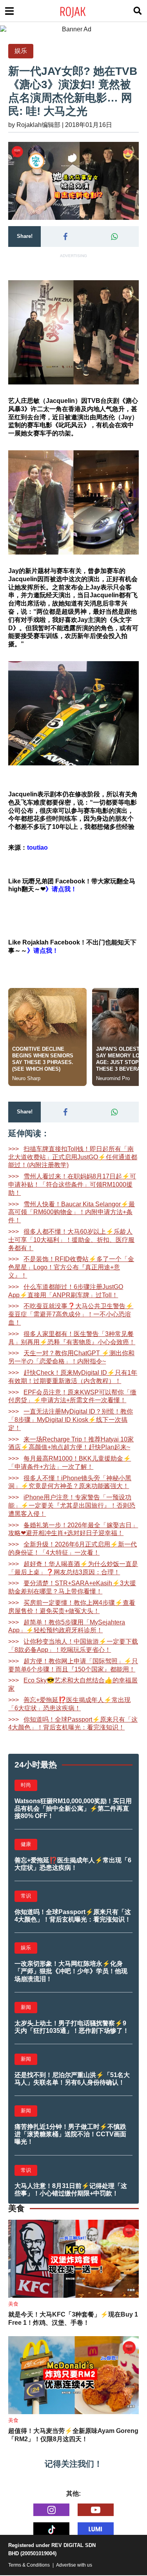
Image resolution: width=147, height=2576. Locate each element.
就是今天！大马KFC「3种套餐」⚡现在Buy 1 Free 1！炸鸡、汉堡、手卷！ (73, 2319)
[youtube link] (96, 2510)
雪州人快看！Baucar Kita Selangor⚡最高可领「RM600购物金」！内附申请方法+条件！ (72, 1212)
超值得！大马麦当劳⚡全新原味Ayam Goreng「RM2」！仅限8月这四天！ (73, 2435)
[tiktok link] (51, 2529)
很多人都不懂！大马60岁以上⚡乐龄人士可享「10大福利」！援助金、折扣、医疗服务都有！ (71, 1240)
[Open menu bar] (9, 11)
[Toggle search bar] (138, 11)
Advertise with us (74, 2565)
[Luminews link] (96, 2529)
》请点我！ (43, 951)
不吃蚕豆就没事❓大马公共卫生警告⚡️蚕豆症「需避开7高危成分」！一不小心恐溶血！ (71, 1314)
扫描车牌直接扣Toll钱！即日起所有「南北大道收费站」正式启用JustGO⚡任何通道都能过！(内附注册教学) (73, 1157)
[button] (65, 237)
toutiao (37, 847)
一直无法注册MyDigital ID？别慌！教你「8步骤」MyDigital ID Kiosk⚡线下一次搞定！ (71, 1420)
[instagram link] (51, 2510)
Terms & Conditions (29, 2565)
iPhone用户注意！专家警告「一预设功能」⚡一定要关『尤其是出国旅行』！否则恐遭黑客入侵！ (72, 1506)
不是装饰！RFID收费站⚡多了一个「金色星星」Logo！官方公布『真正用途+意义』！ (71, 1267)
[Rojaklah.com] (83, 11)
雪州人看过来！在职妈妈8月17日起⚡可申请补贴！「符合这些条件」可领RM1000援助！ (72, 1185)
